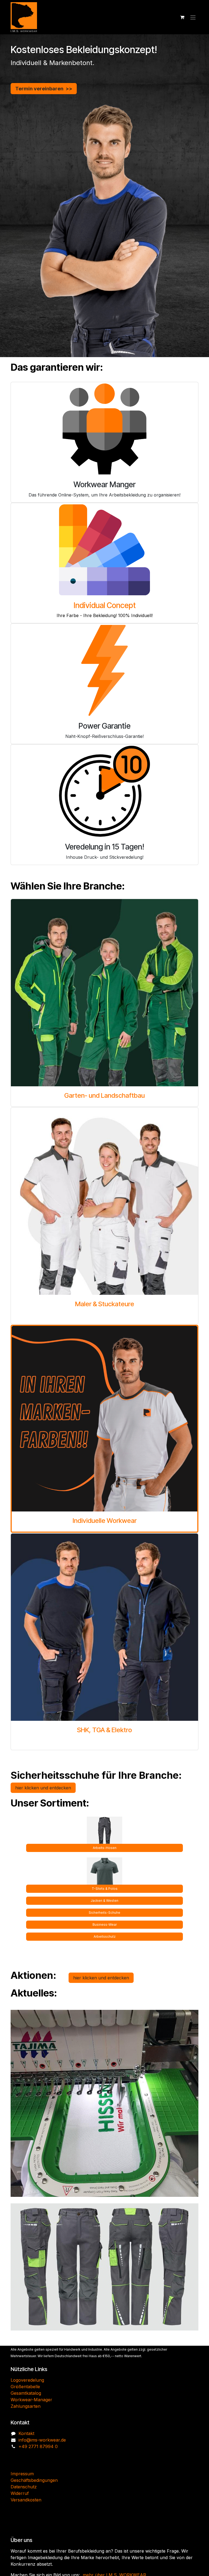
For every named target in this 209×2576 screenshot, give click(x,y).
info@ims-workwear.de (42, 2469)
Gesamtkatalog (26, 2422)
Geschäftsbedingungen (34, 2509)
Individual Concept (105, 605)
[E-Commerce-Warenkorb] (182, 17)
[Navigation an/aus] (193, 17)
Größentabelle (25, 2415)
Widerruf (20, 2522)
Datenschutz (24, 2516)
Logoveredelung (27, 2409)
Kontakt (26, 2462)
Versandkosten (26, 2529)
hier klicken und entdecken (43, 1788)
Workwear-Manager (31, 2428)
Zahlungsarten (26, 2435)
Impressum (22, 2503)
